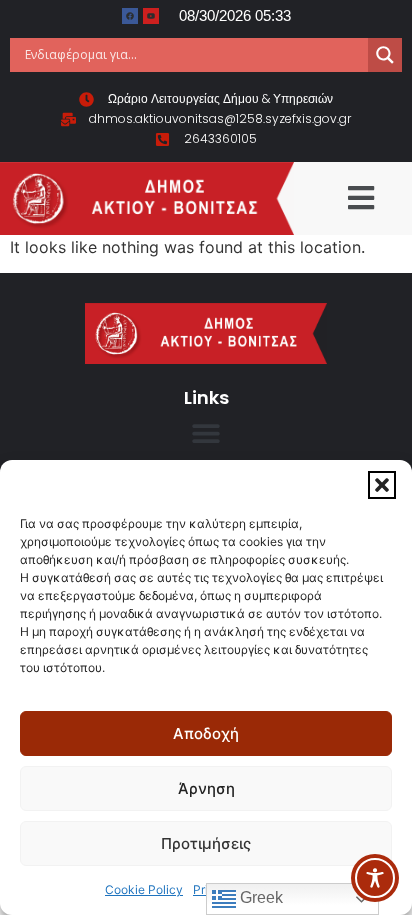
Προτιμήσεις (206, 843)
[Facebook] (130, 16)
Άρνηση (206, 788)
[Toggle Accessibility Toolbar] (375, 878)
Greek (259, 897)
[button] (382, 485)
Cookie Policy (144, 889)
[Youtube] (151, 16)
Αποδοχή (206, 733)
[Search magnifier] (385, 55)
